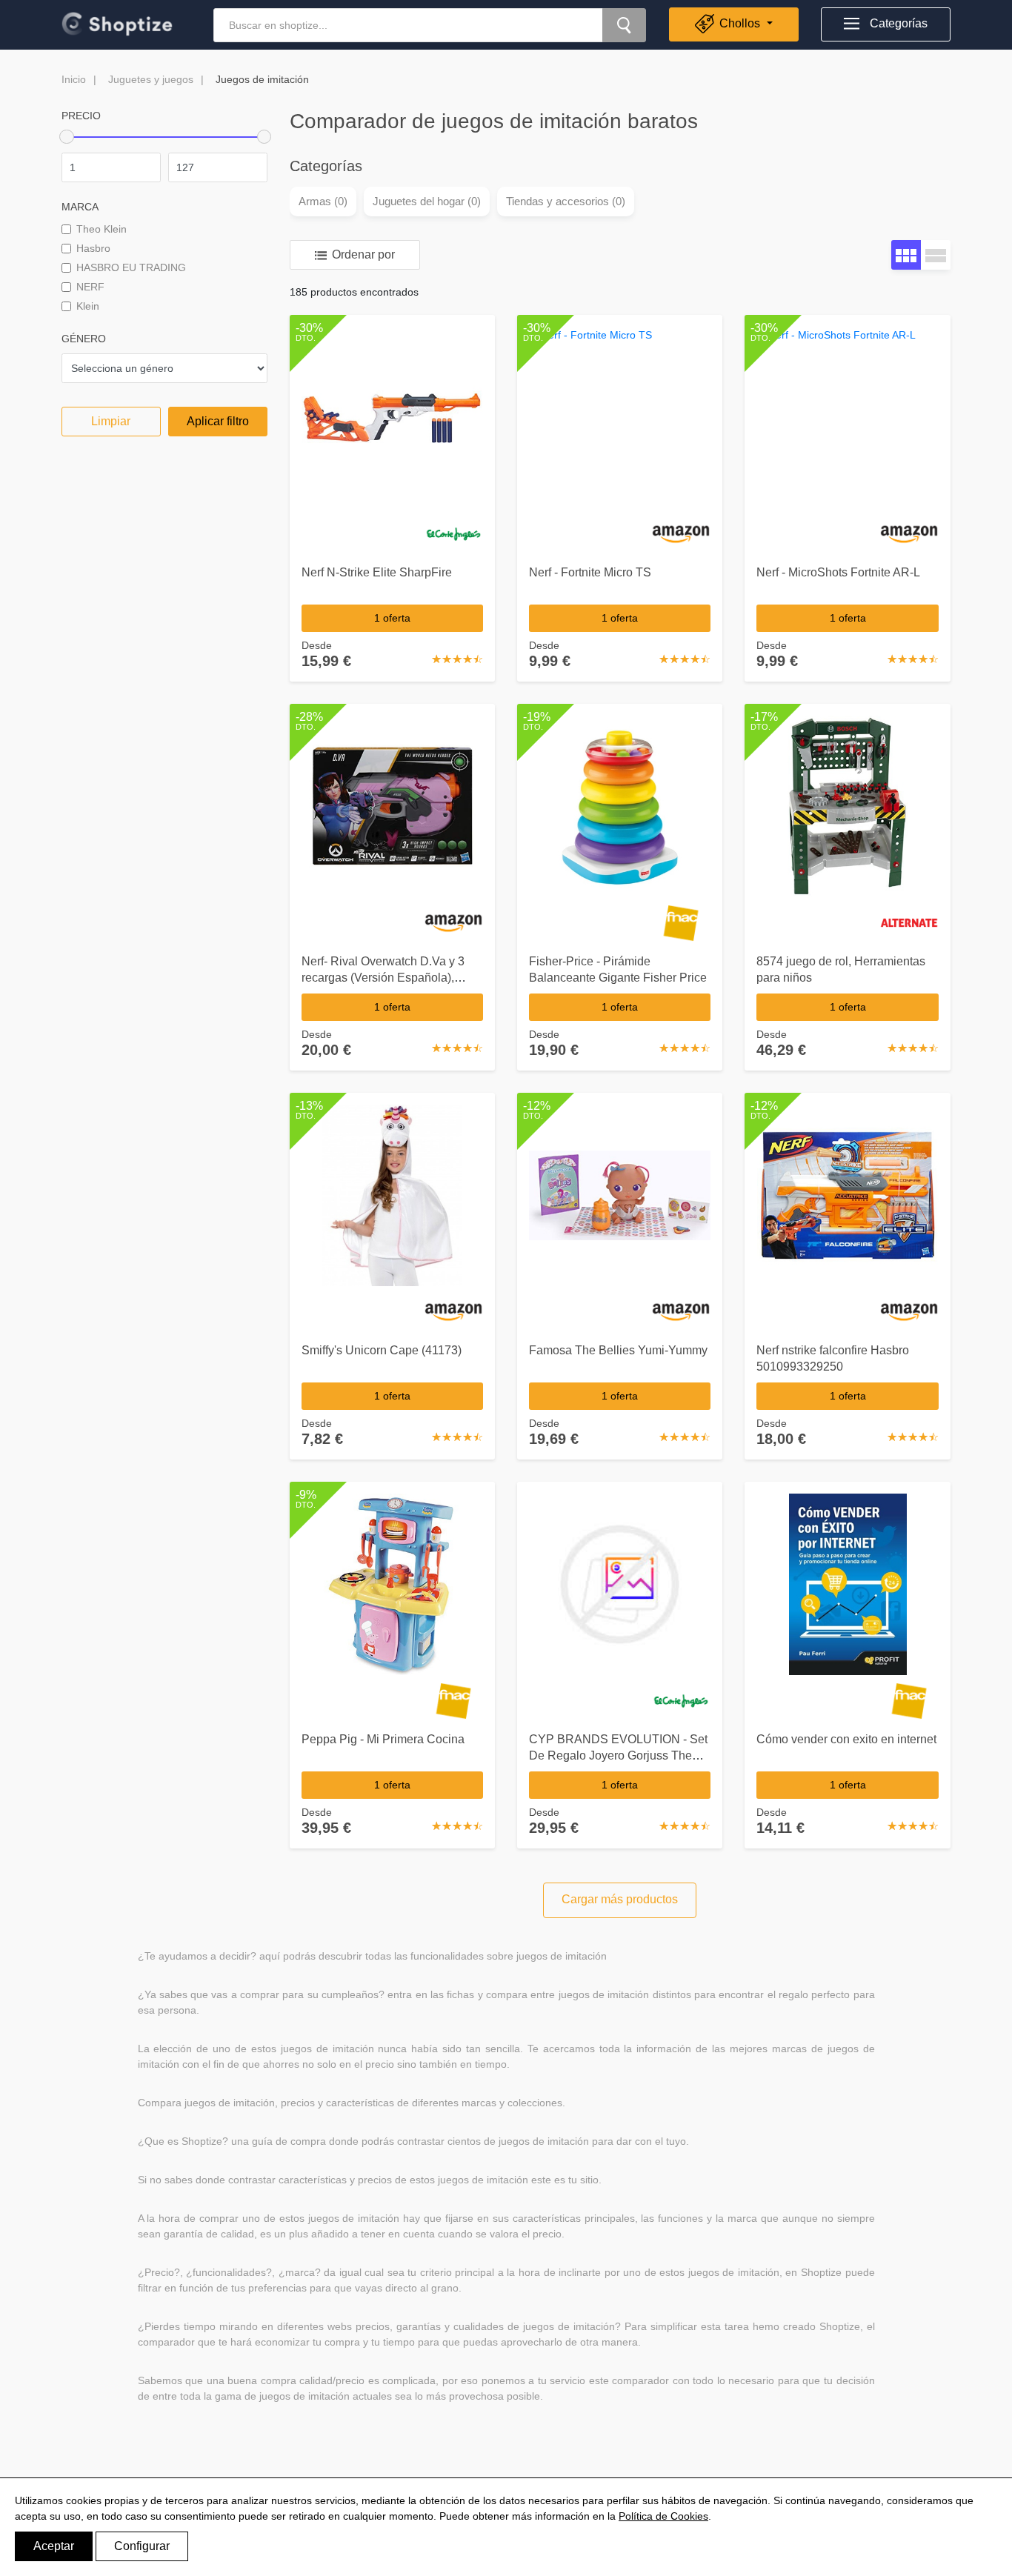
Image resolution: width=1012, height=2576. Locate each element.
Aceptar (54, 2546)
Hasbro (93, 248)
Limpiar (111, 421)
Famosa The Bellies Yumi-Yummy (618, 1350)
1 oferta (392, 618)
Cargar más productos (620, 1899)
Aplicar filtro (218, 421)
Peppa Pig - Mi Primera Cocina (383, 1739)
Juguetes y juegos (151, 79)
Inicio (74, 79)
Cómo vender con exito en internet (846, 1739)
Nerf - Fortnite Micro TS (590, 572)
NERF (90, 287)
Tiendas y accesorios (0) (566, 201)
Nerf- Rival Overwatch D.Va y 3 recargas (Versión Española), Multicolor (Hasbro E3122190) (383, 978)
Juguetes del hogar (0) (427, 201)
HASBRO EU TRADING (131, 267)
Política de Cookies (663, 2516)
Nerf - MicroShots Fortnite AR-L (838, 572)
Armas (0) (323, 201)
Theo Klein (101, 229)
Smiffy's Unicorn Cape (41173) (382, 1350)
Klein (88, 306)
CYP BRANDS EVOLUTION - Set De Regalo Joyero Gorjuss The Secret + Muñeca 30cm (618, 1755)
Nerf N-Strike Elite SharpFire (377, 572)
